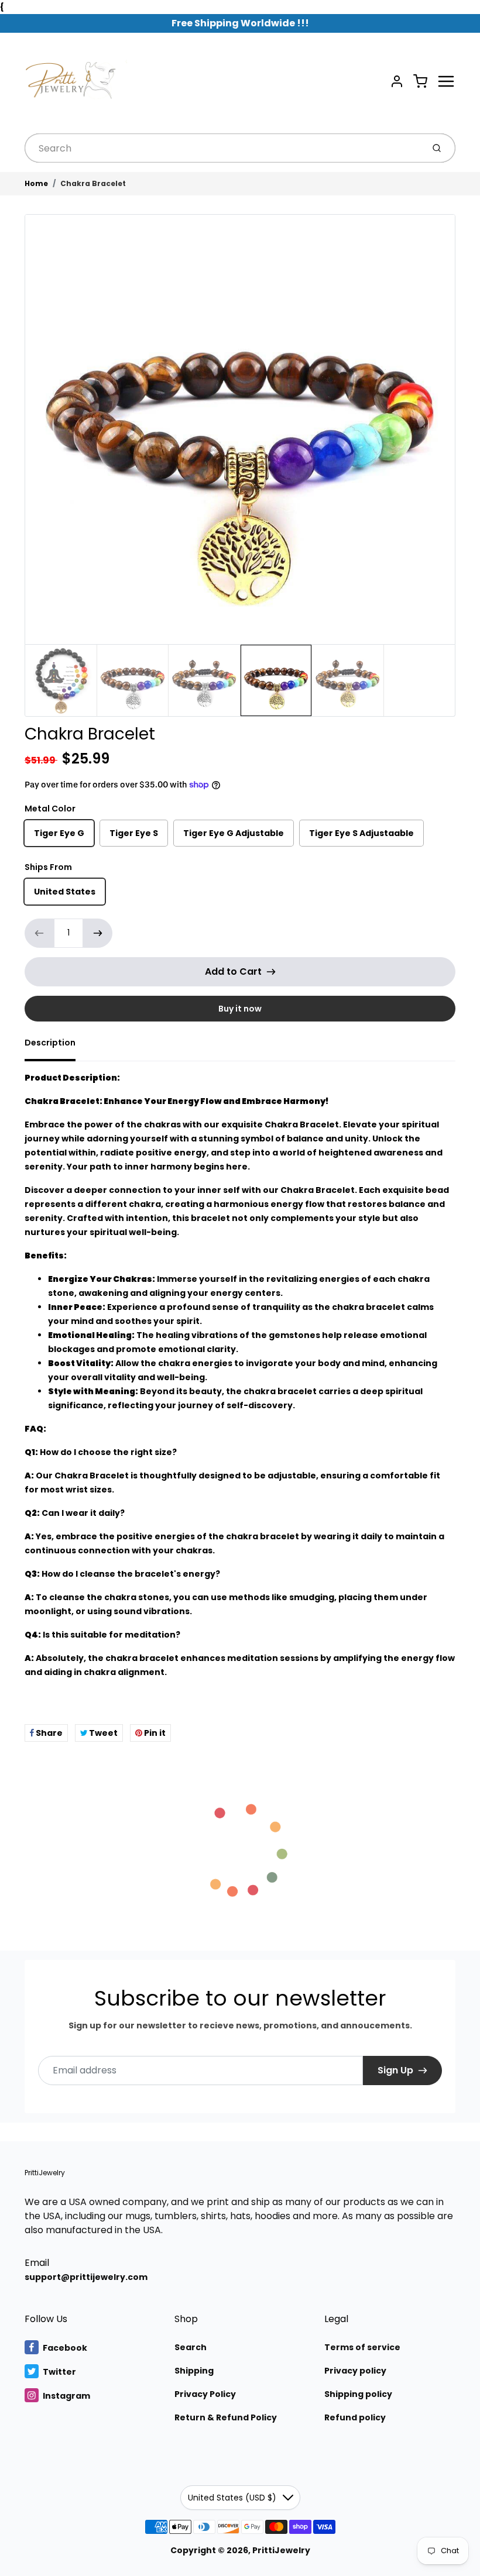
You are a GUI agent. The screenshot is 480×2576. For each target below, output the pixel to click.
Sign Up (395, 2070)
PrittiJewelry (45, 2173)
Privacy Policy (205, 2394)
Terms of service (362, 2347)
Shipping (194, 2371)
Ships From (48, 867)
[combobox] (223, 148)
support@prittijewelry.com (86, 2277)
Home (36, 183)
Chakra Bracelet (93, 183)
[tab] (57, 1046)
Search (191, 2347)
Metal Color (50, 809)
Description (50, 1043)
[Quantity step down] (39, 933)
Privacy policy (355, 2371)
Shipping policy (358, 2394)
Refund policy (355, 2417)
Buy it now (240, 1009)
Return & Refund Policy (226, 2417)
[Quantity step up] (98, 933)
